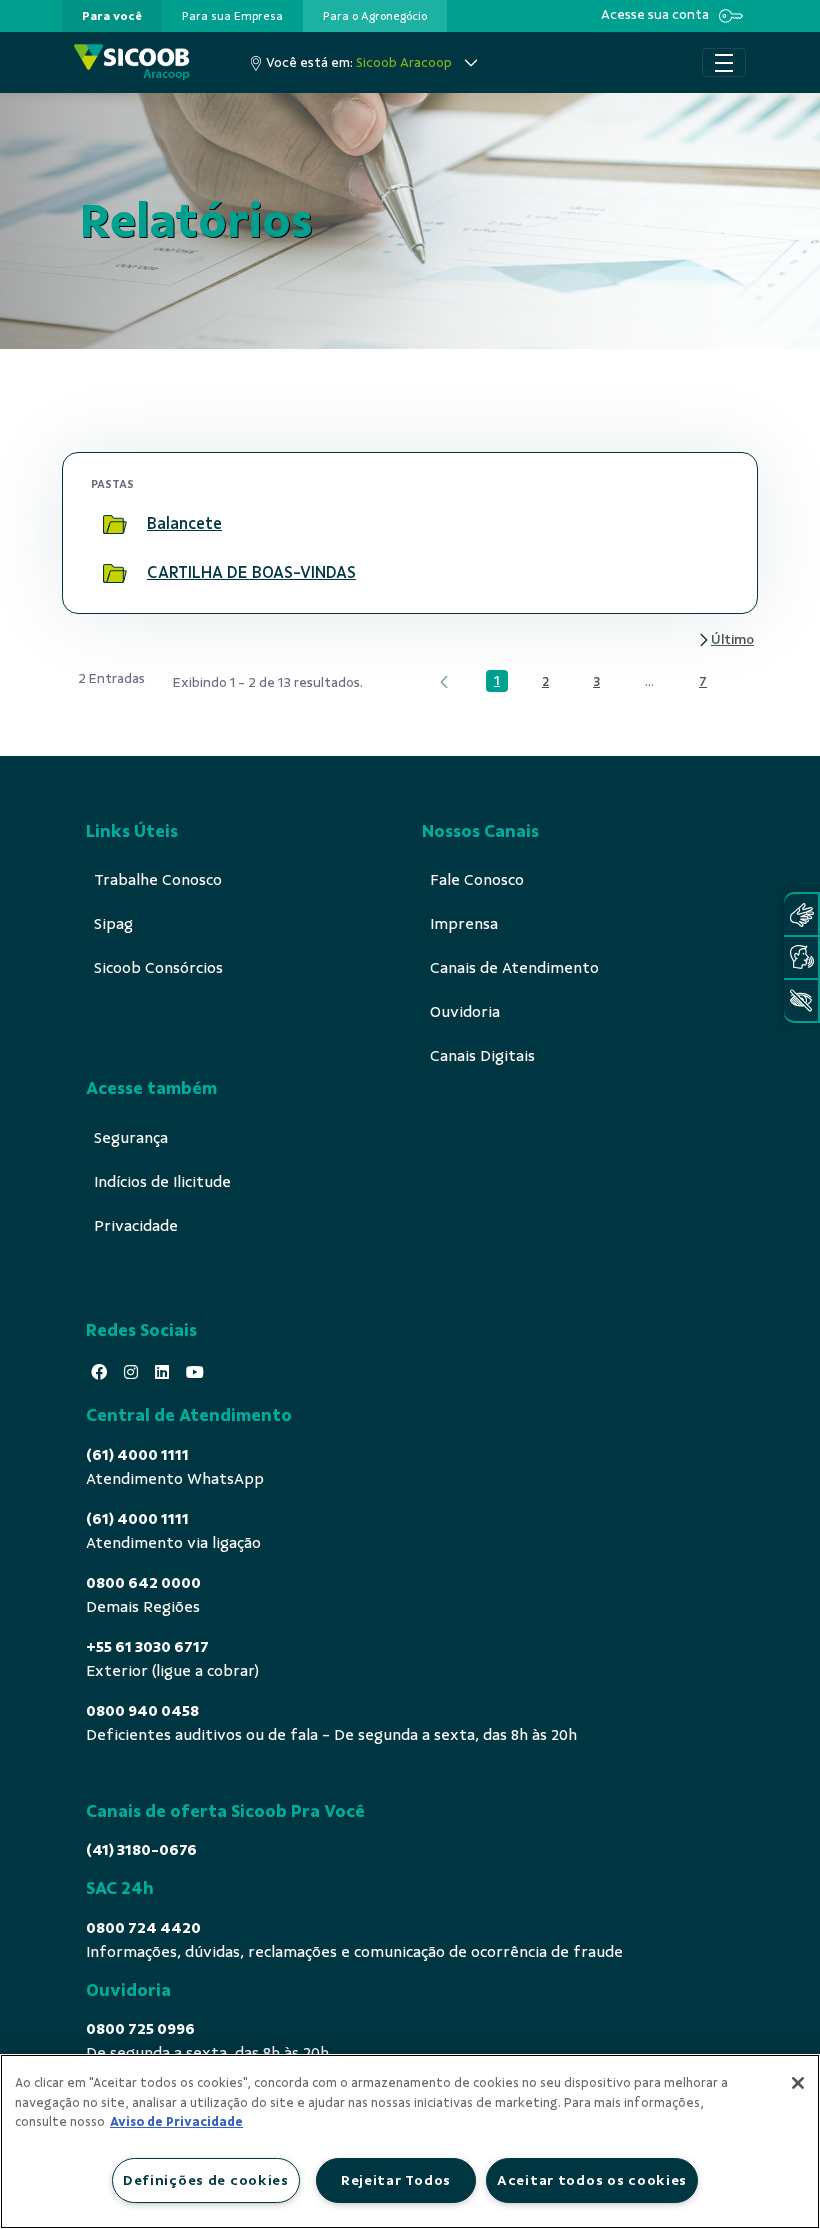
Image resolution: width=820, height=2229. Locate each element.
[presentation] (112, 16)
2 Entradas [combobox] (111, 678)
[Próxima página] (725, 640)
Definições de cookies (206, 2180)
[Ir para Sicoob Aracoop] (132, 62)
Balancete (184, 523)
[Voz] (801, 957)
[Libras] (801, 914)
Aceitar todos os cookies (592, 2180)
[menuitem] (112, 16)
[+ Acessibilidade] (801, 1000)
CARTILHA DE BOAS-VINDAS (251, 572)
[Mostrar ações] (705, 524)
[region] (410, 2141)
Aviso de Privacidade (176, 2122)
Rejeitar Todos (396, 2180)
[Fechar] (798, 2083)
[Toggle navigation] (724, 63)
